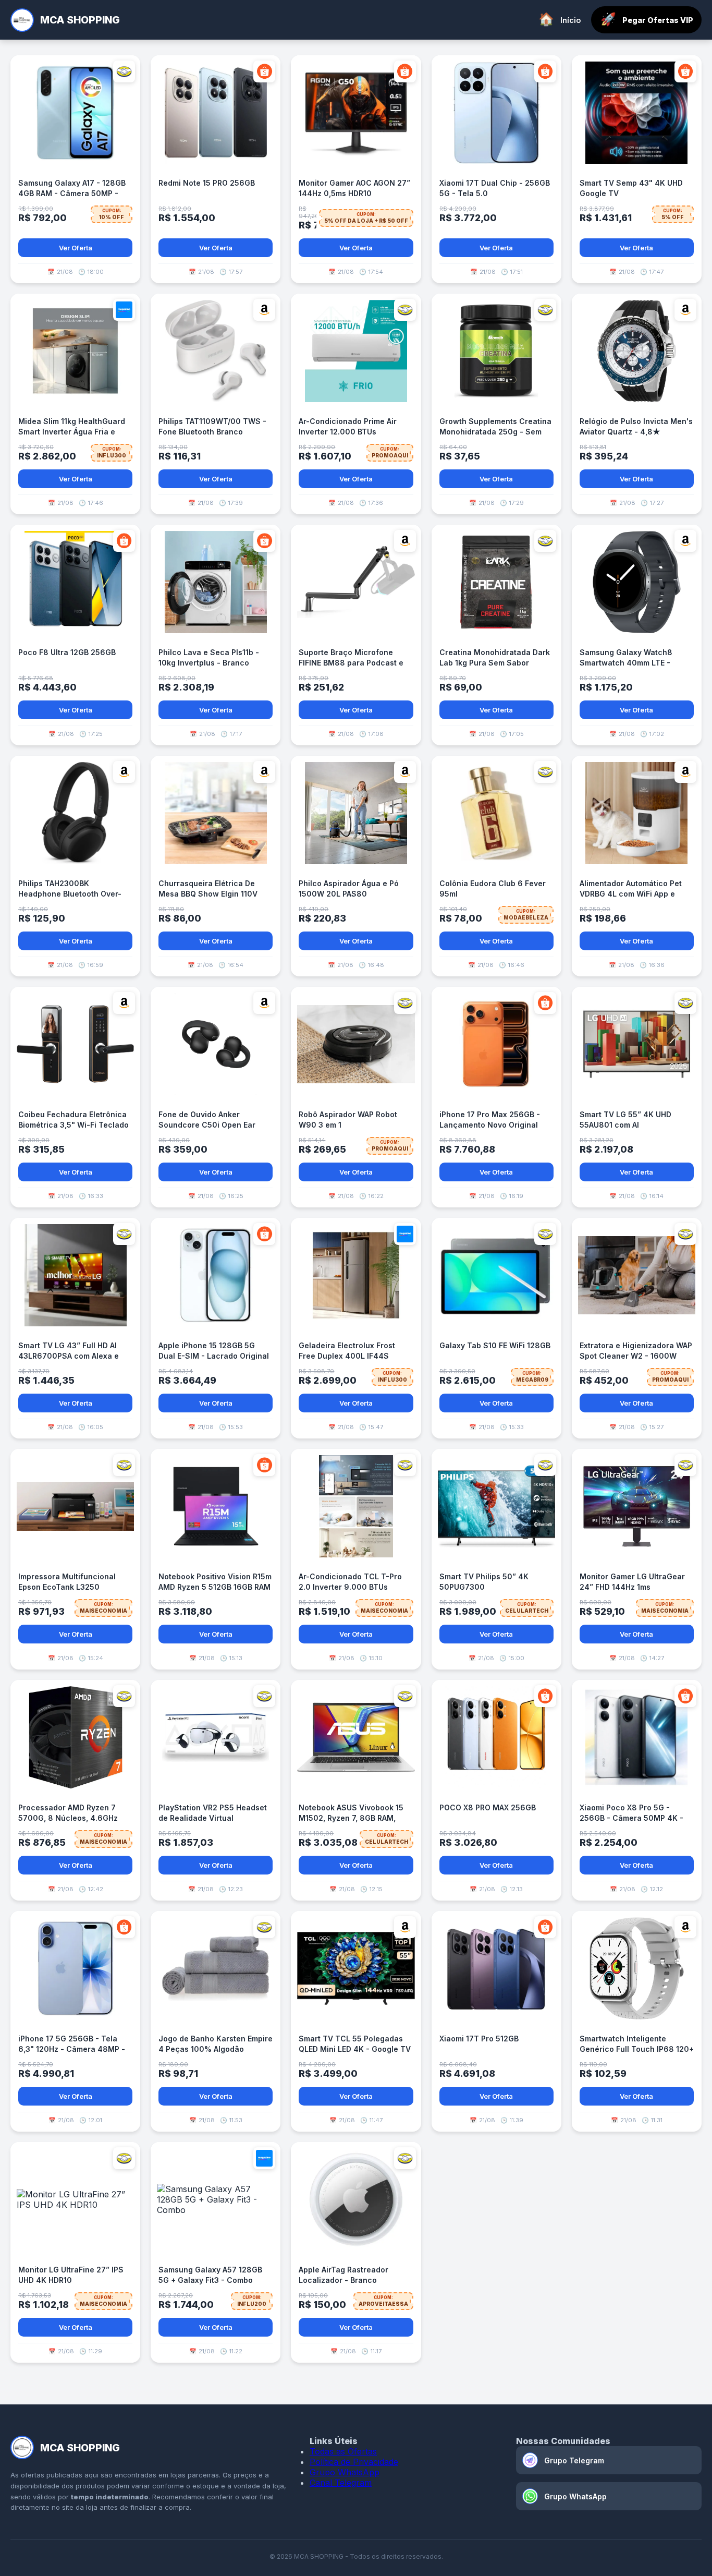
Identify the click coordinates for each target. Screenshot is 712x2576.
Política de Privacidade (354, 2462)
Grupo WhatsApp (345, 2472)
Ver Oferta (76, 248)
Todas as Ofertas (343, 2451)
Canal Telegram (341, 2483)
